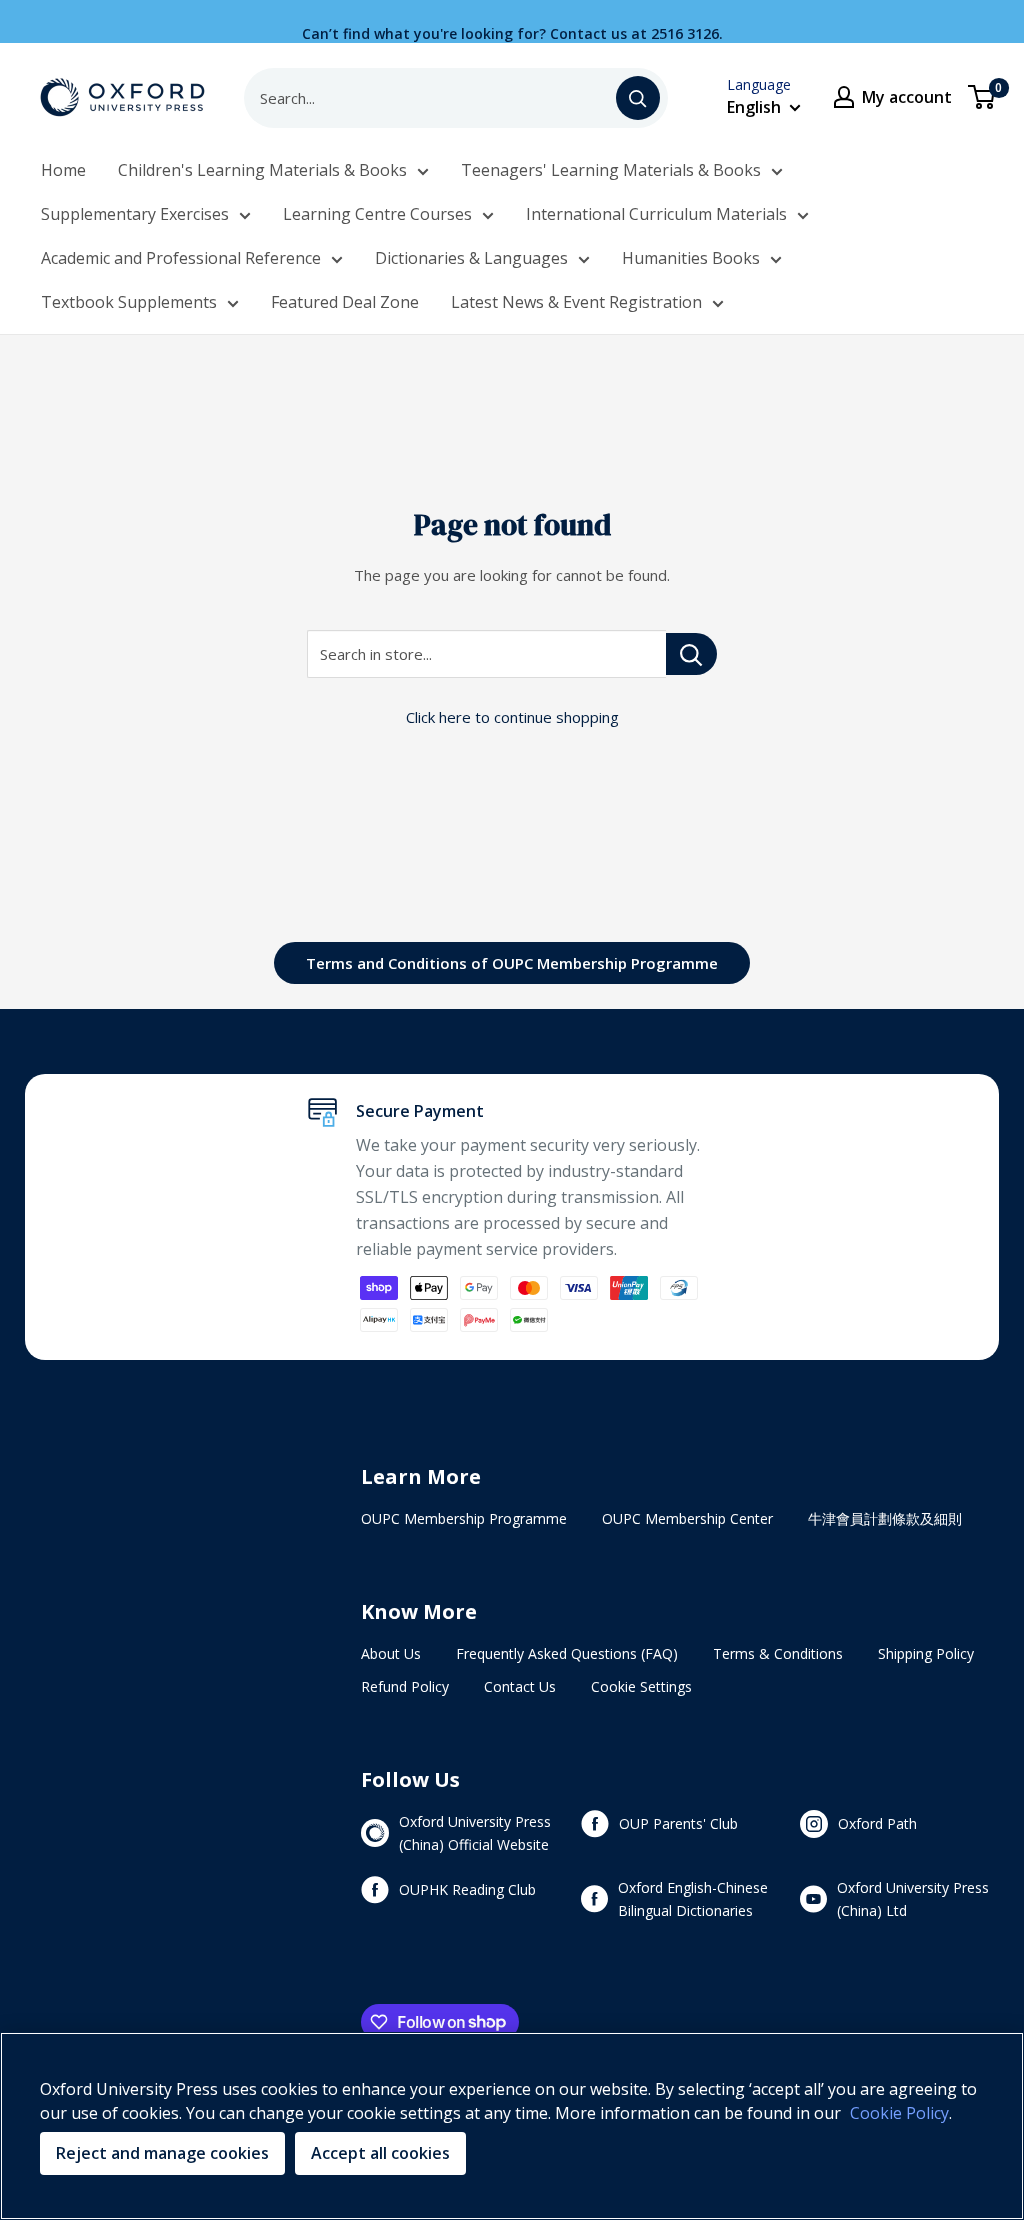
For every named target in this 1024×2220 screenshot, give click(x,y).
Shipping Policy (926, 1653)
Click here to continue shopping (512, 717)
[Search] (638, 98)
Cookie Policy (899, 2113)
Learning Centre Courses (377, 214)
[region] (512, 2126)
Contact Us (520, 1686)
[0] (982, 97)
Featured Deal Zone (345, 302)
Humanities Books (691, 258)
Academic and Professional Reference (181, 258)
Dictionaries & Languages (471, 258)
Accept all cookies (380, 2153)
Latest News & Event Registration (576, 302)
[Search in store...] (691, 654)
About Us (391, 1653)
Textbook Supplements (129, 302)
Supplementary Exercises (135, 214)
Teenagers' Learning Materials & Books (611, 170)
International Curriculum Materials (656, 214)
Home (63, 170)
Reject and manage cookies (162, 2153)
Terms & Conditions (778, 1653)
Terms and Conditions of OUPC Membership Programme (512, 963)
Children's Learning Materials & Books (262, 170)
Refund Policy (405, 1686)
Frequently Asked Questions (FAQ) (567, 1653)
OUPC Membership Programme (464, 1518)
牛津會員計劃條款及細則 (885, 1518)
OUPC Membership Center (687, 1518)
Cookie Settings (641, 1686)
